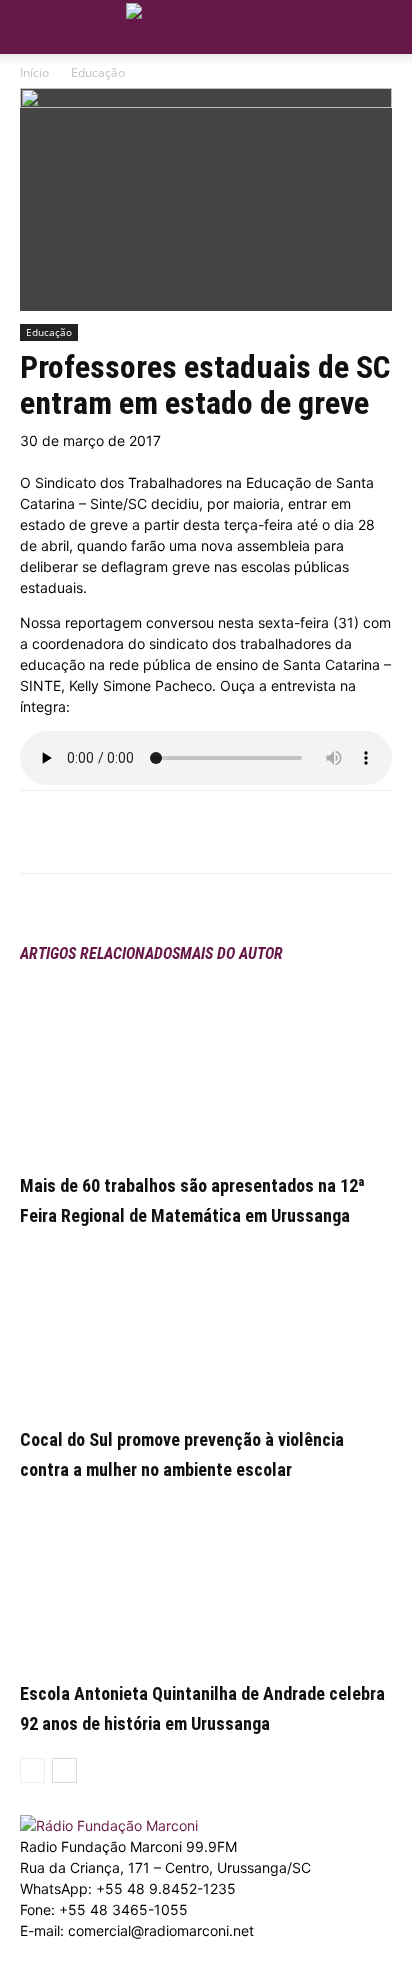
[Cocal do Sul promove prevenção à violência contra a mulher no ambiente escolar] (206, 1322)
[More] (196, 832)
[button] (384, 22)
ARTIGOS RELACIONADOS (100, 953)
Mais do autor (231, 953)
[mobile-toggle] (34, 27)
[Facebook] (103, 832)
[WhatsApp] (149, 832)
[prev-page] (32, 1770)
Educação (98, 72)
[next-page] (64, 1770)
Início (34, 72)
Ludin (111, 1972)
